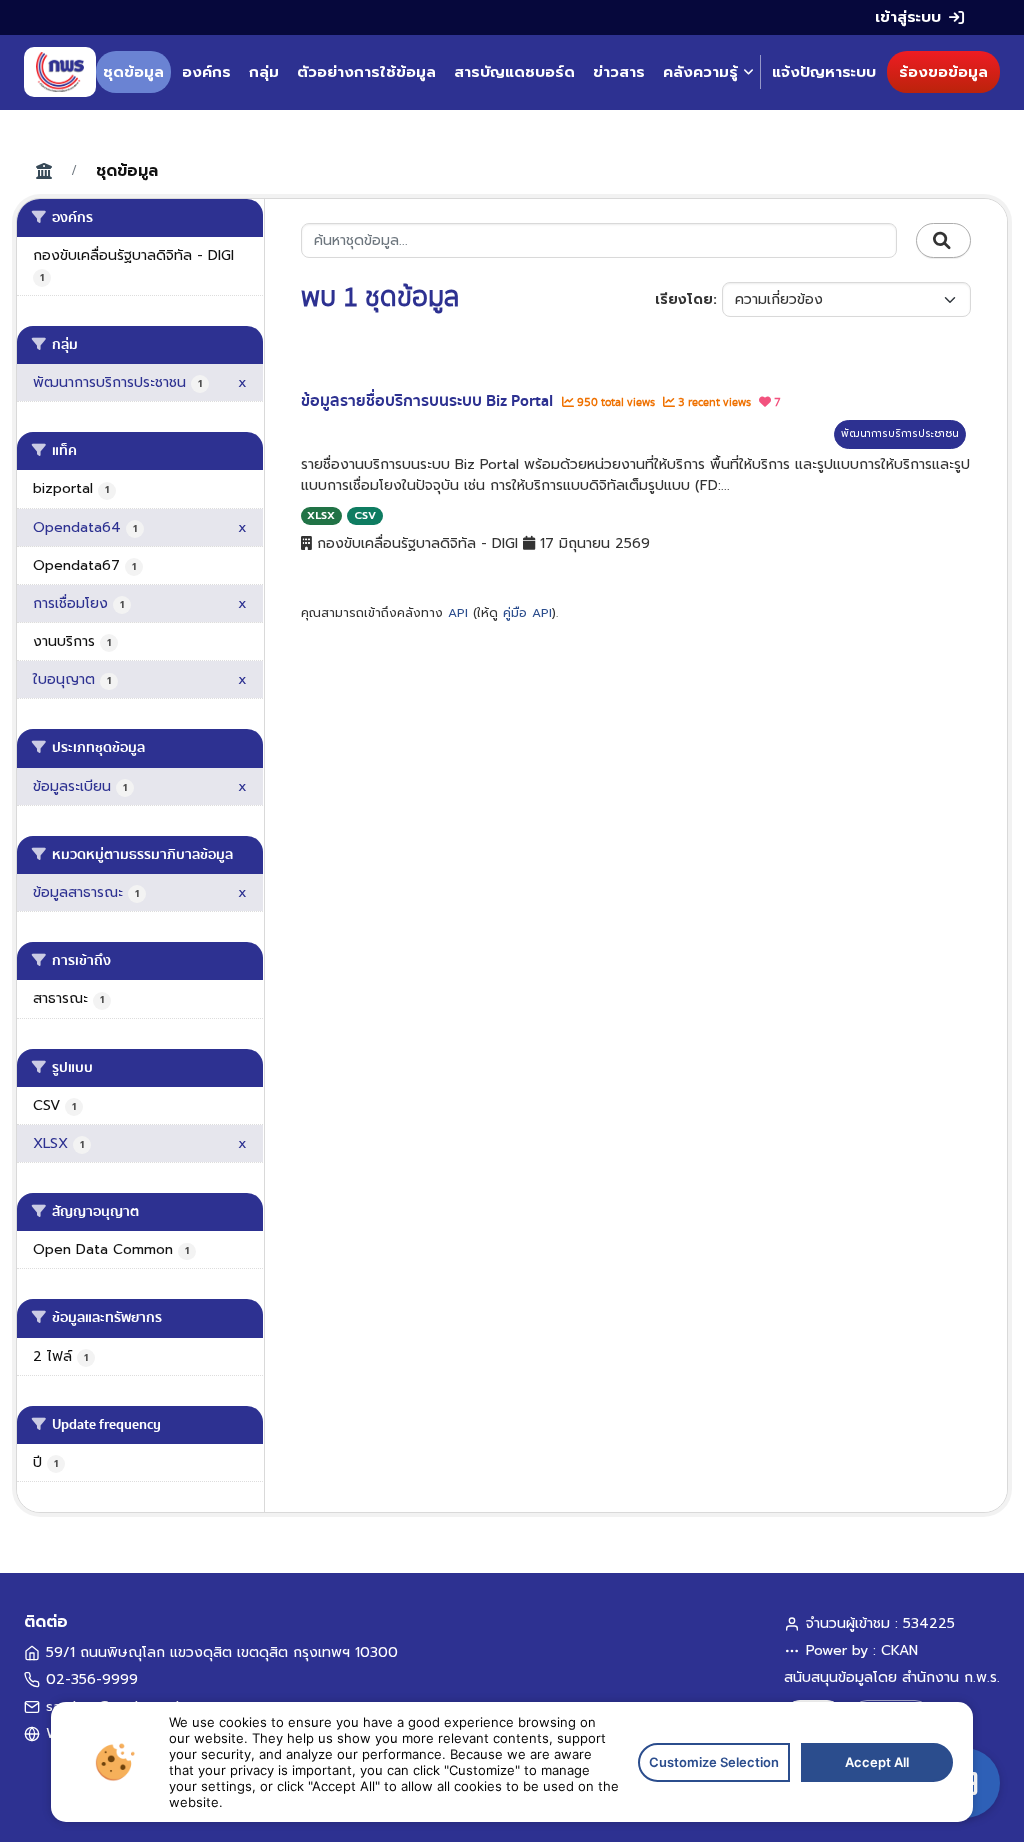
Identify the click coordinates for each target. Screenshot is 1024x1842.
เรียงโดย (684, 299)
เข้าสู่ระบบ (908, 17)
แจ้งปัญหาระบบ (824, 72)
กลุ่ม (264, 72)
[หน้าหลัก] (60, 72)
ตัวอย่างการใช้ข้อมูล (366, 72)
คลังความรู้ (700, 72)
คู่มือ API (527, 613)
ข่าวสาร (619, 72)
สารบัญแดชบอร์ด (514, 72)
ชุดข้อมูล (133, 72)
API (458, 613)
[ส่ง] (943, 241)
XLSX (321, 515)
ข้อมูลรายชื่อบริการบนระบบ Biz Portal (429, 401)
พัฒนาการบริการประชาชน (900, 433)
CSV (365, 515)
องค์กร (206, 72)
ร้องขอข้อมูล (943, 72)
